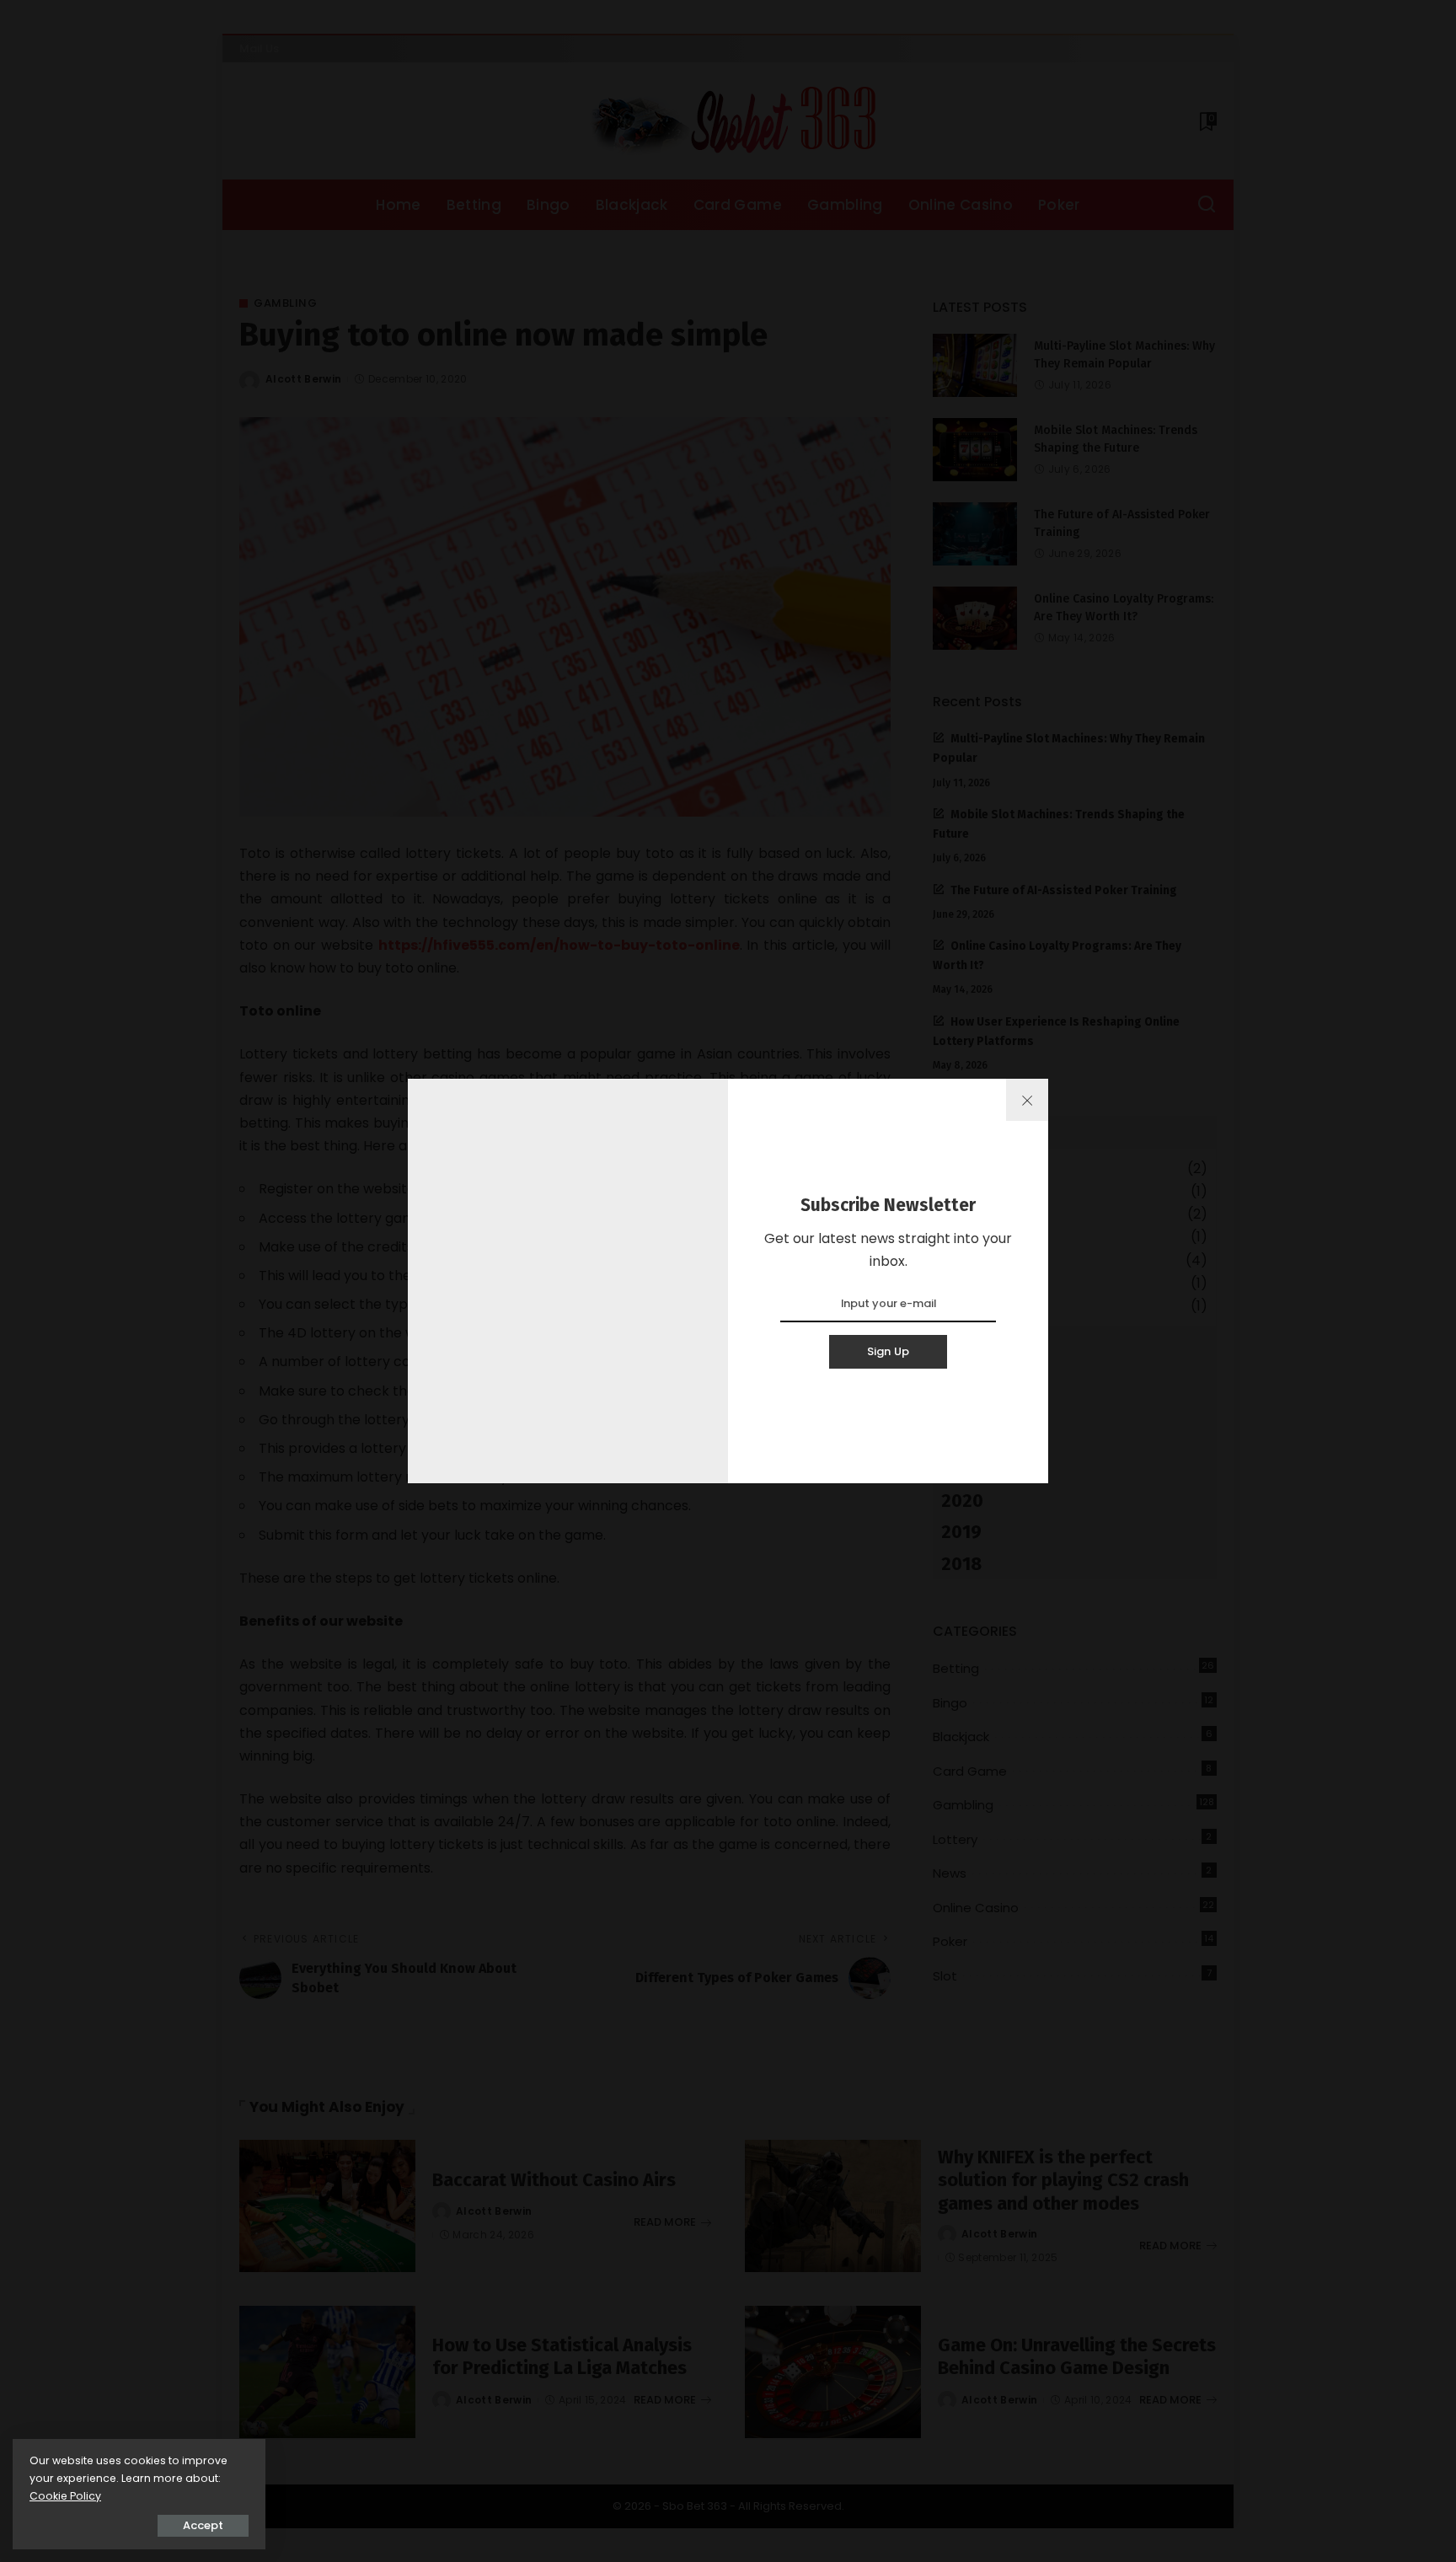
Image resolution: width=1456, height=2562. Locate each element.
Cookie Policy (65, 2496)
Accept (203, 2525)
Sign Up (889, 1351)
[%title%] (1027, 1100)
